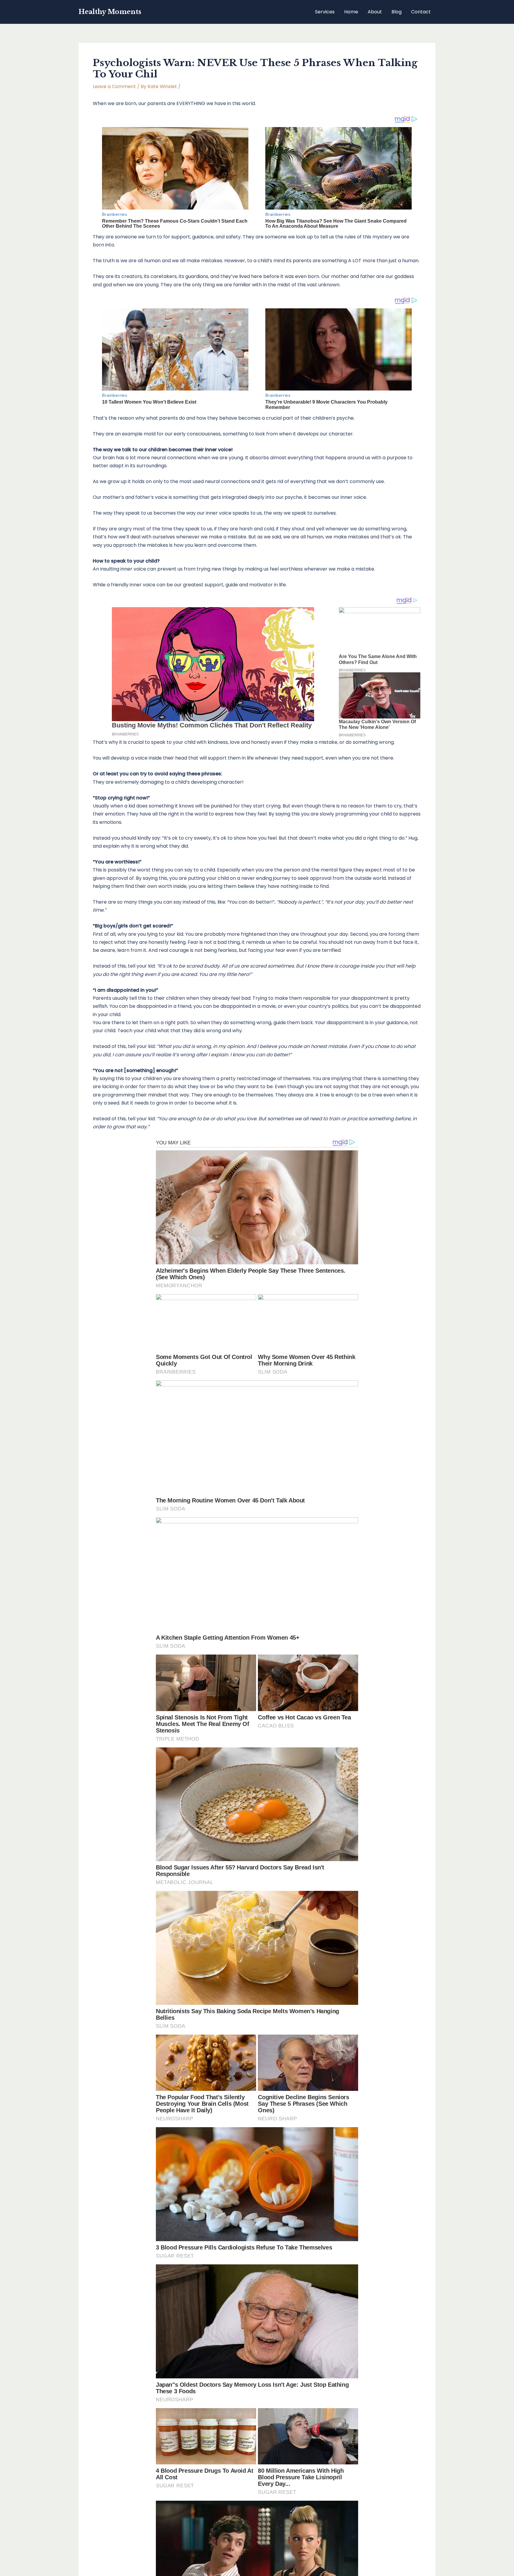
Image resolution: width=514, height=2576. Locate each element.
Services (325, 12)
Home (351, 12)
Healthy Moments (110, 12)
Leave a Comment (114, 86)
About (375, 12)
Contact (421, 12)
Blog (397, 12)
